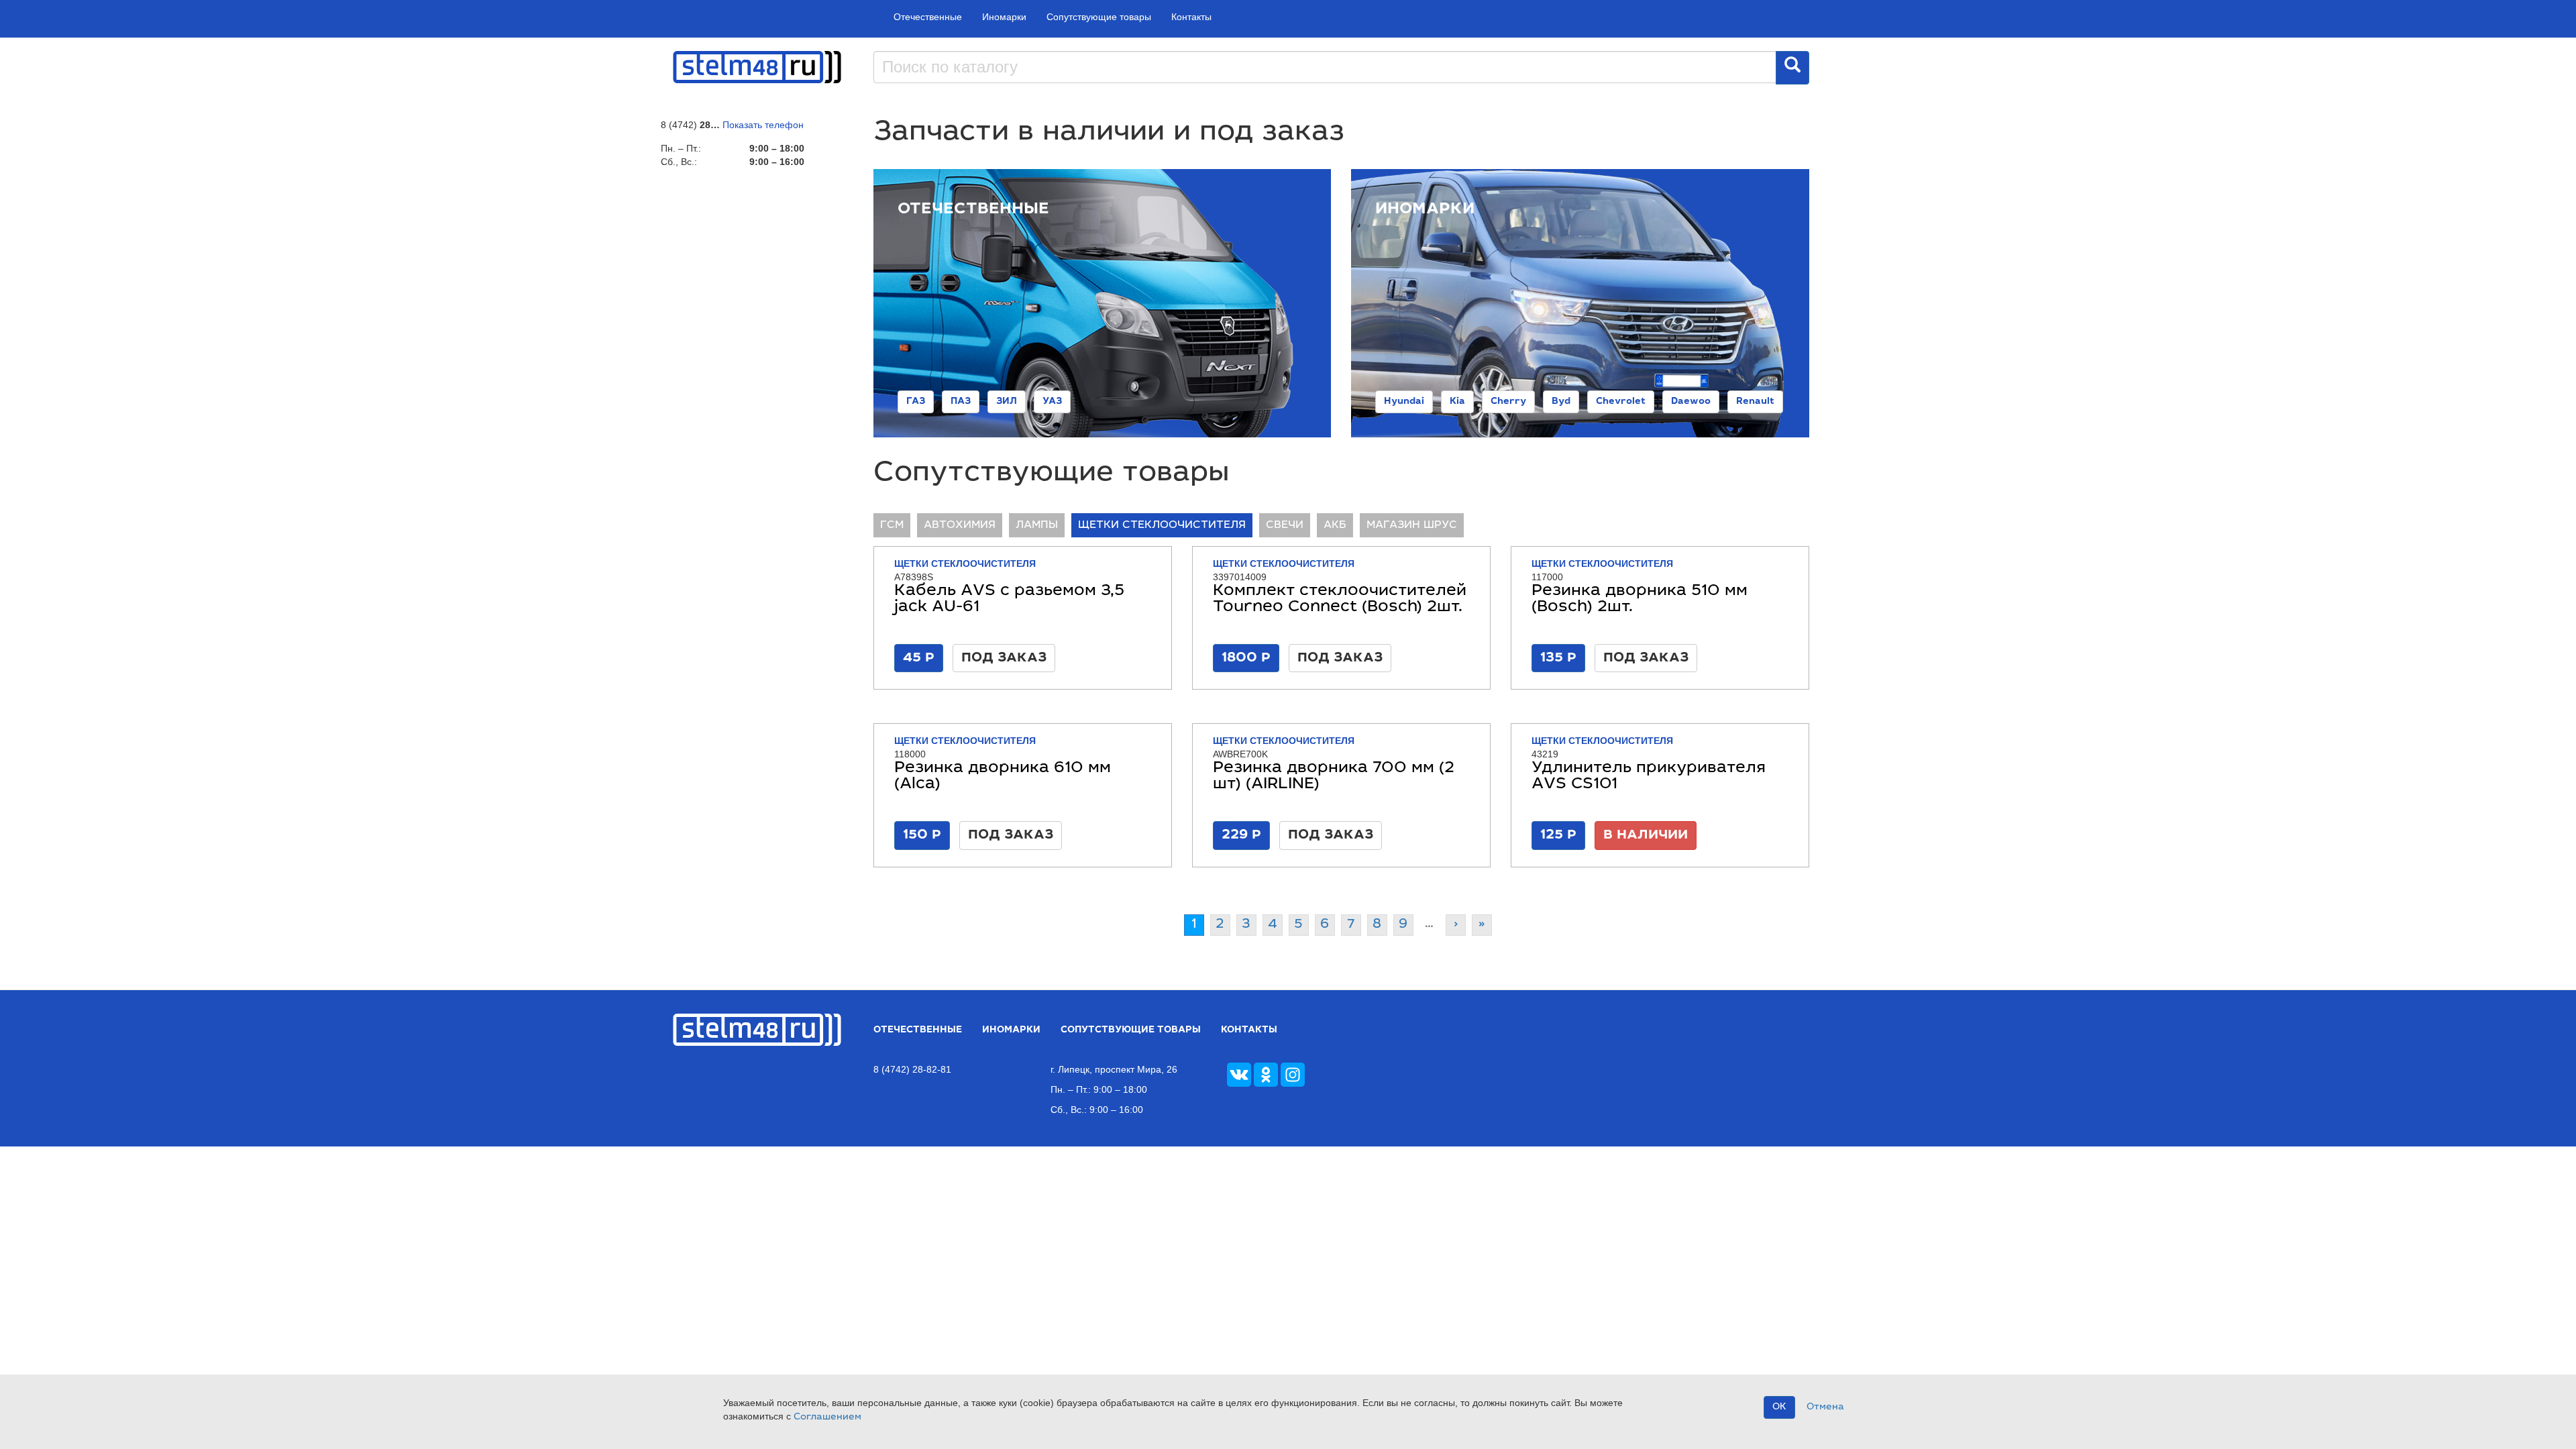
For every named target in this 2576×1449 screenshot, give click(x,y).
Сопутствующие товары (1099, 17)
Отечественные (928, 17)
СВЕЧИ (1285, 525)
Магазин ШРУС (1412, 525)
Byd (1561, 402)
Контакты (1191, 17)
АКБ (1335, 525)
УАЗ (1052, 402)
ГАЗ (916, 402)
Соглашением (827, 1417)
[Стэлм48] (757, 66)
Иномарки (1004, 17)
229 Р (1241, 835)
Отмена (1825, 1407)
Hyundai (1404, 402)
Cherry (1508, 402)
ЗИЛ (1007, 402)
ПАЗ (961, 402)
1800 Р (1246, 658)
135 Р (1558, 658)
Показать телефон (763, 125)
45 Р (919, 658)
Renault (1755, 402)
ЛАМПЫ (1037, 525)
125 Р (1558, 835)
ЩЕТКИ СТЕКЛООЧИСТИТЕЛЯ (1162, 525)
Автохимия (960, 525)
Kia (1457, 402)
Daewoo (1691, 402)
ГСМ (892, 525)
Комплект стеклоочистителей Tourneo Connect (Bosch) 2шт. (1340, 600)
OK (1779, 1407)
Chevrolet (1621, 402)
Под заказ (1004, 658)
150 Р (922, 835)
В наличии (1646, 835)
